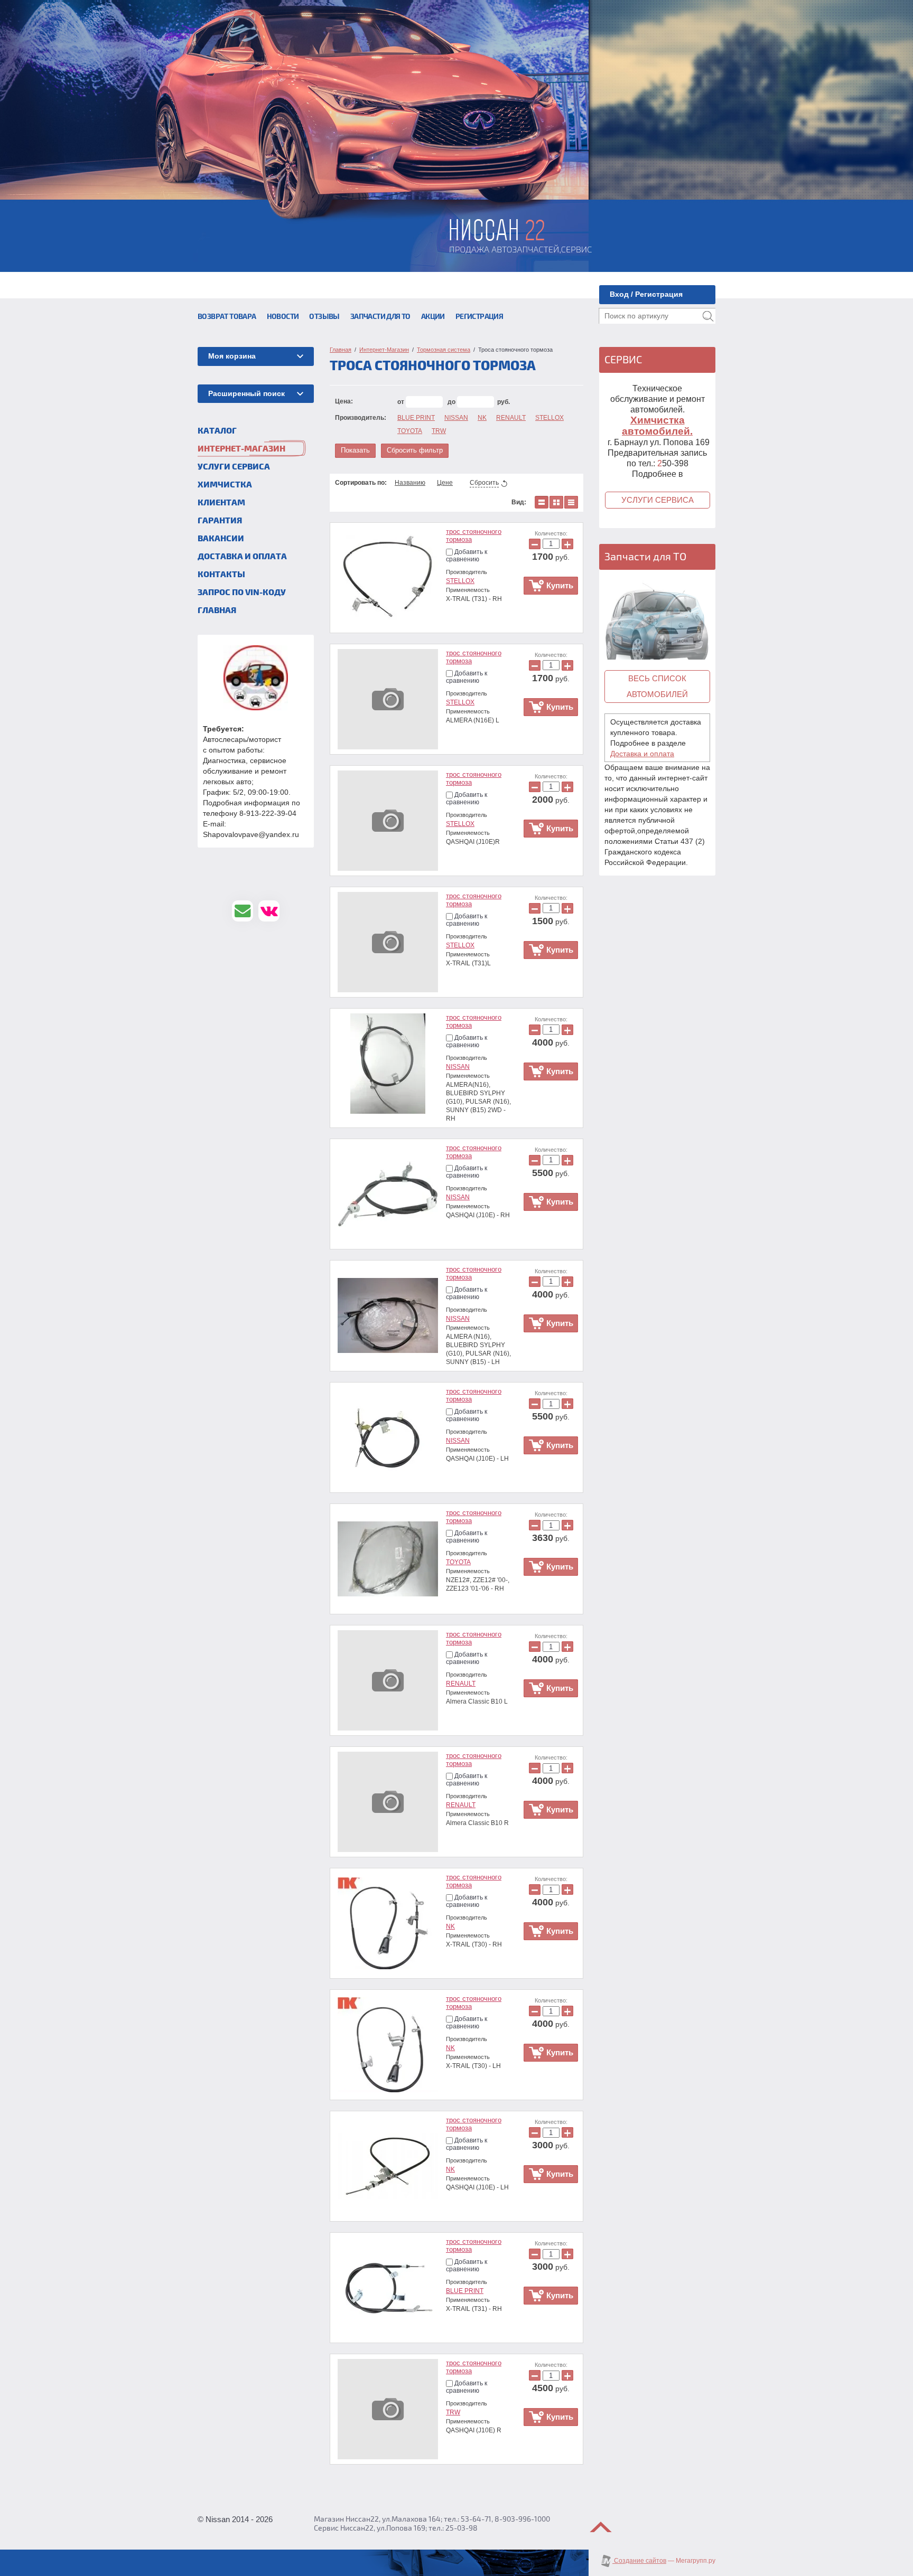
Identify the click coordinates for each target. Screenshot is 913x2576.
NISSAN (456, 418)
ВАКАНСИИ (221, 539)
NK (482, 418)
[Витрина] (556, 502)
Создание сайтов (639, 2561)
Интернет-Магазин (241, 449)
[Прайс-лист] (571, 502)
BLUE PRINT (416, 418)
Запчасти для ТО (380, 317)
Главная (217, 610)
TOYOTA (410, 431)
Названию (410, 483)
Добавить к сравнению (467, 556)
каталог (217, 431)
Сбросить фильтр (415, 450)
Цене (445, 483)
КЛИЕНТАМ (221, 503)
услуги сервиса (234, 467)
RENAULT (511, 418)
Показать (355, 450)
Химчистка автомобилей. (657, 426)
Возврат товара (227, 317)
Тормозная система (444, 350)
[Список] (542, 502)
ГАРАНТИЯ (220, 521)
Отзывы (324, 317)
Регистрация (479, 317)
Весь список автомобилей (657, 686)
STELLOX (549, 418)
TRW (439, 431)
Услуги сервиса (658, 500)
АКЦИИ (433, 317)
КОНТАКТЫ (221, 575)
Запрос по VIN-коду (242, 593)
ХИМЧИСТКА (225, 485)
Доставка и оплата (642, 754)
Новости (283, 317)
